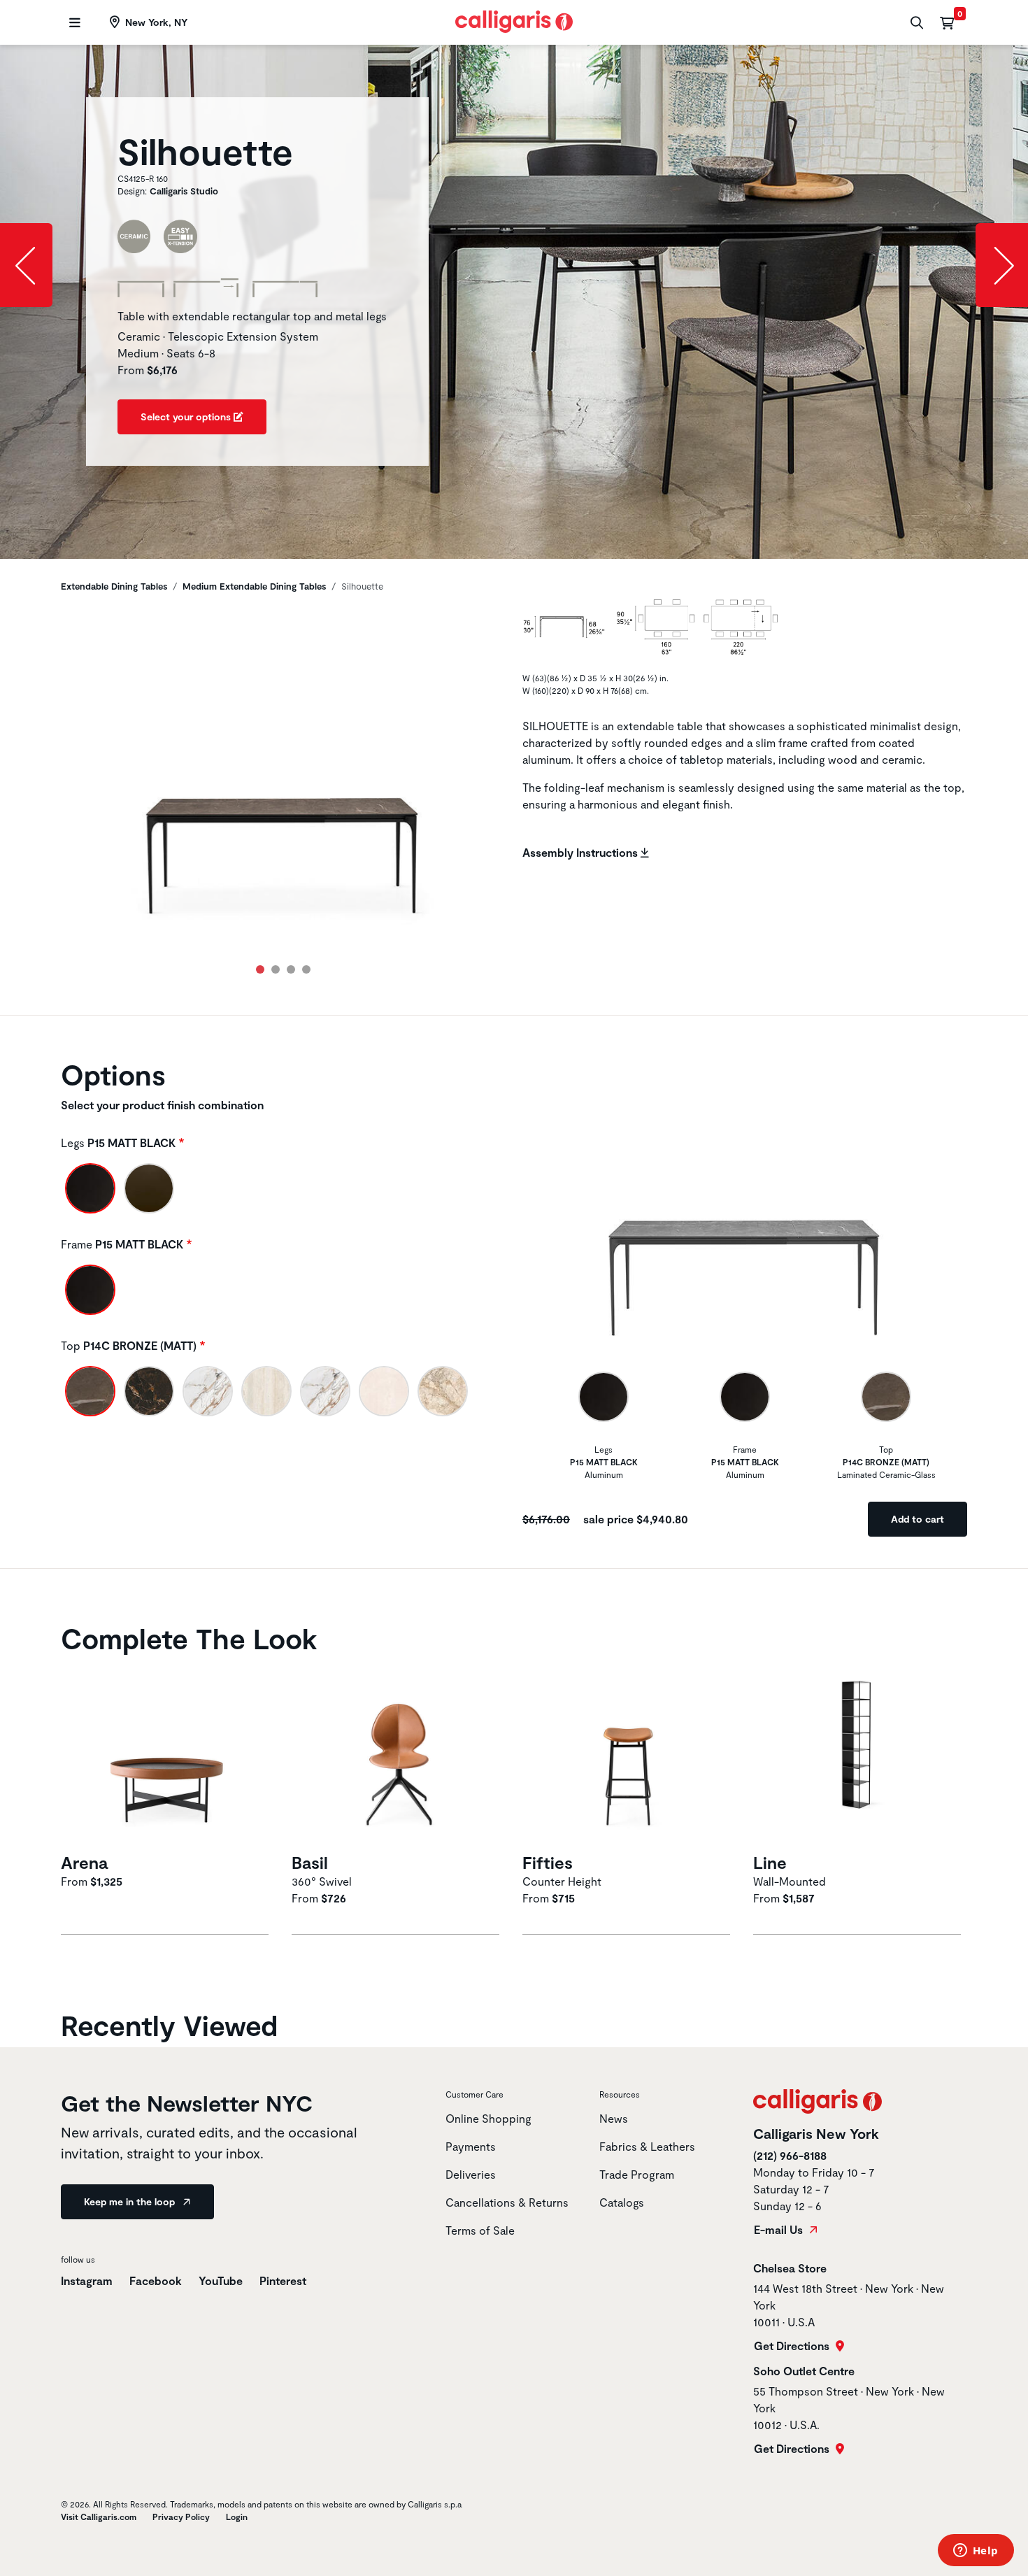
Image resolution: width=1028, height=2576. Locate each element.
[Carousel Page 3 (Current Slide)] (291, 969)
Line (770, 1862)
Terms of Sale (480, 2230)
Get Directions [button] (793, 2346)
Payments (471, 2146)
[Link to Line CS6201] (860, 1755)
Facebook (156, 2280)
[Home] (514, 20)
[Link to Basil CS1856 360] (399, 1755)
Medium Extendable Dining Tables (254, 586)
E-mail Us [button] (780, 2230)
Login (237, 2517)
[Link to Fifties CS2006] (629, 1755)
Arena (84, 1862)
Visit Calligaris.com (99, 2517)
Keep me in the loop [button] (131, 2201)
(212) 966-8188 (790, 2155)
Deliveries (471, 2174)
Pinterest (283, 2280)
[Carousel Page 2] (276, 969)
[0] (947, 22)
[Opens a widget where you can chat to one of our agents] (976, 2552)
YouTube (221, 2280)
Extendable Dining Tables (114, 586)
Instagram (87, 2280)
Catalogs (622, 2202)
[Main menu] (73, 23)
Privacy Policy (181, 2517)
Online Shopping (488, 2118)
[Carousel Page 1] (260, 969)
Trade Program (637, 2174)
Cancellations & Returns (507, 2202)
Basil (310, 1862)
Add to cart (918, 1519)
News (614, 2118)
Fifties (548, 1862)
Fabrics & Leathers (647, 2146)
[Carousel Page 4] (306, 969)
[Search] (915, 23)
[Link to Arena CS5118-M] (168, 1755)
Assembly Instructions (581, 852)
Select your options (187, 417)
